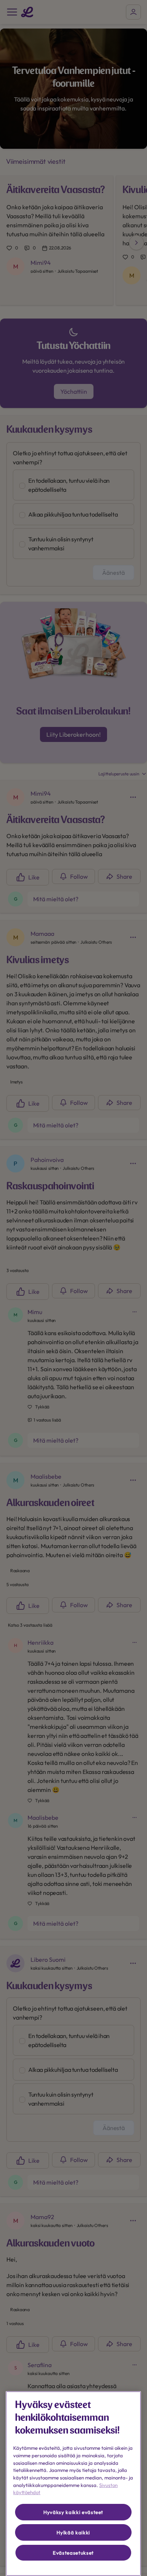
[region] (73, 2484)
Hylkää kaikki (73, 2532)
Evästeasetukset (73, 2553)
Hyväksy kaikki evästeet (73, 2512)
